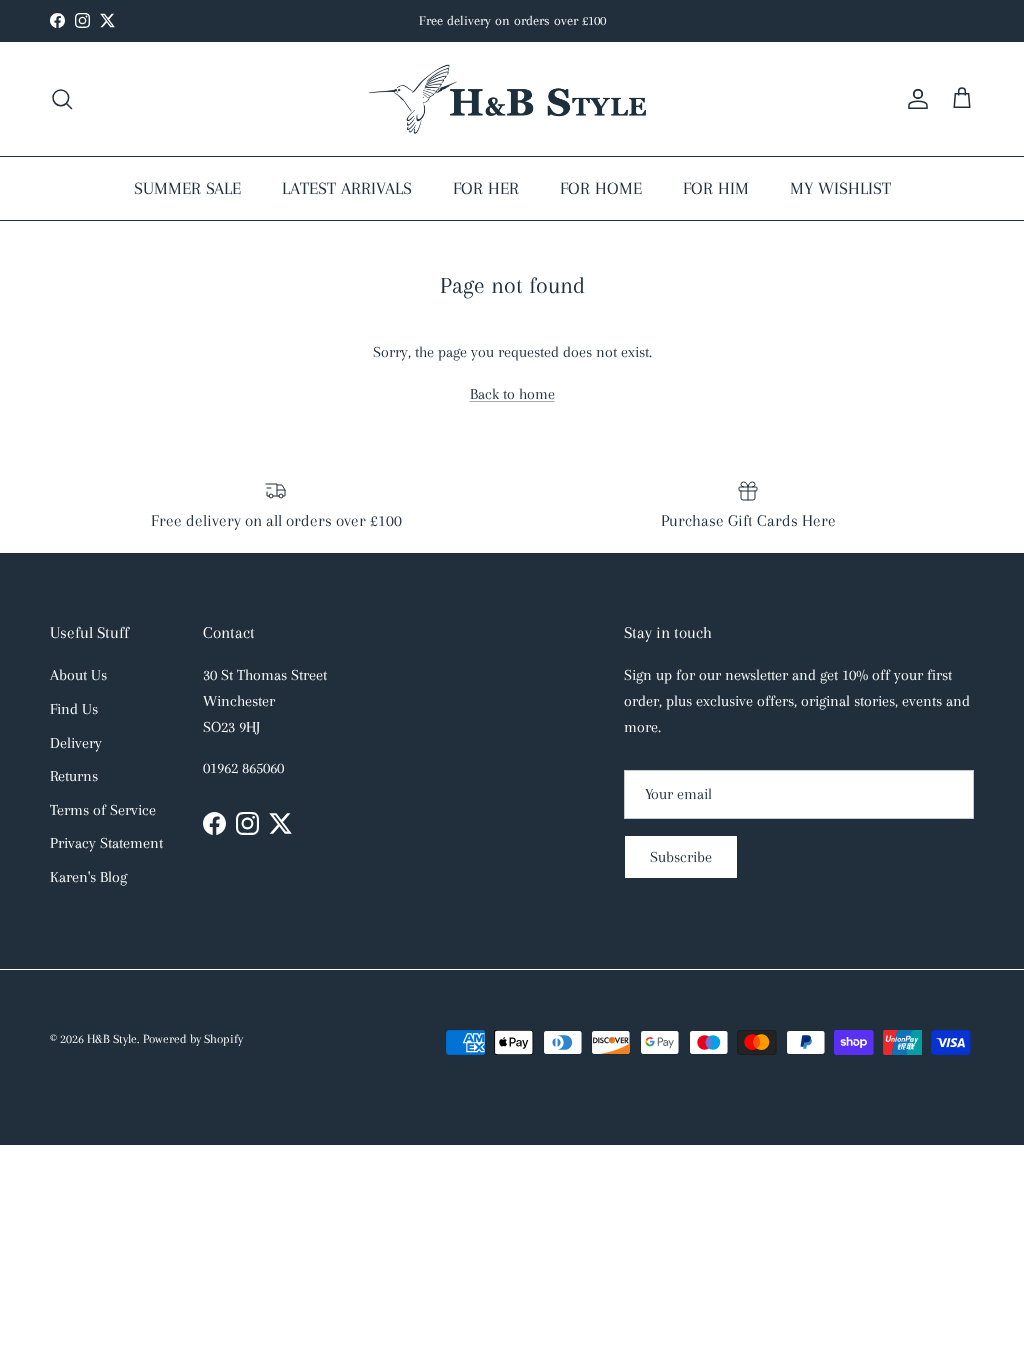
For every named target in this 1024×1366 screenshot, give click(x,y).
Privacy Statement (106, 843)
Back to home (512, 394)
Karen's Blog (88, 877)
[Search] (62, 99)
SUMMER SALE (187, 188)
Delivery (76, 743)
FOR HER (486, 188)
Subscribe (681, 857)
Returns (74, 776)
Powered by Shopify (193, 1039)
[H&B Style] (512, 99)
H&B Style (112, 1039)
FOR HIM (716, 188)
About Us (78, 675)
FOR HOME (601, 188)
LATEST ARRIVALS (347, 188)
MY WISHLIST (840, 188)
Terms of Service (103, 810)
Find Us (74, 709)
